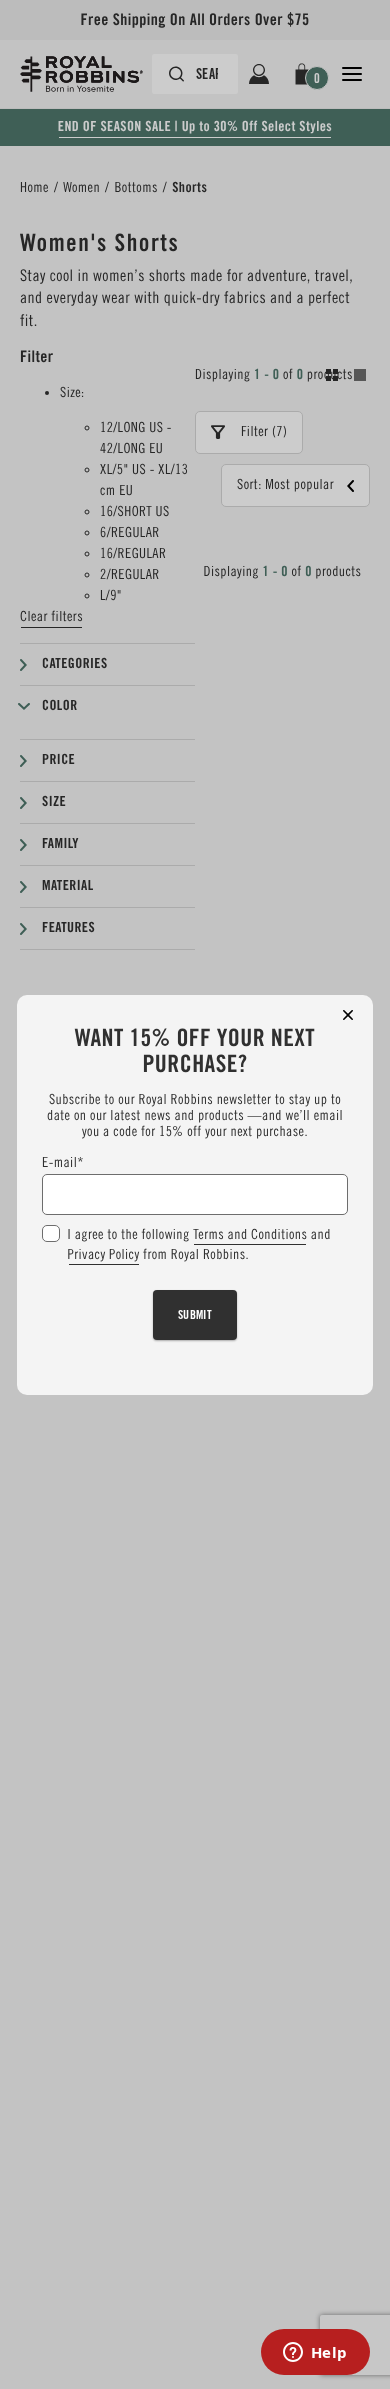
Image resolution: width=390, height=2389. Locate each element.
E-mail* (63, 1163)
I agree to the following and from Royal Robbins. (199, 1245)
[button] (348, 1015)
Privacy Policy (104, 1255)
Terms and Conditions (250, 1235)
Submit (195, 1314)
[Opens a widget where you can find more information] (315, 2354)
